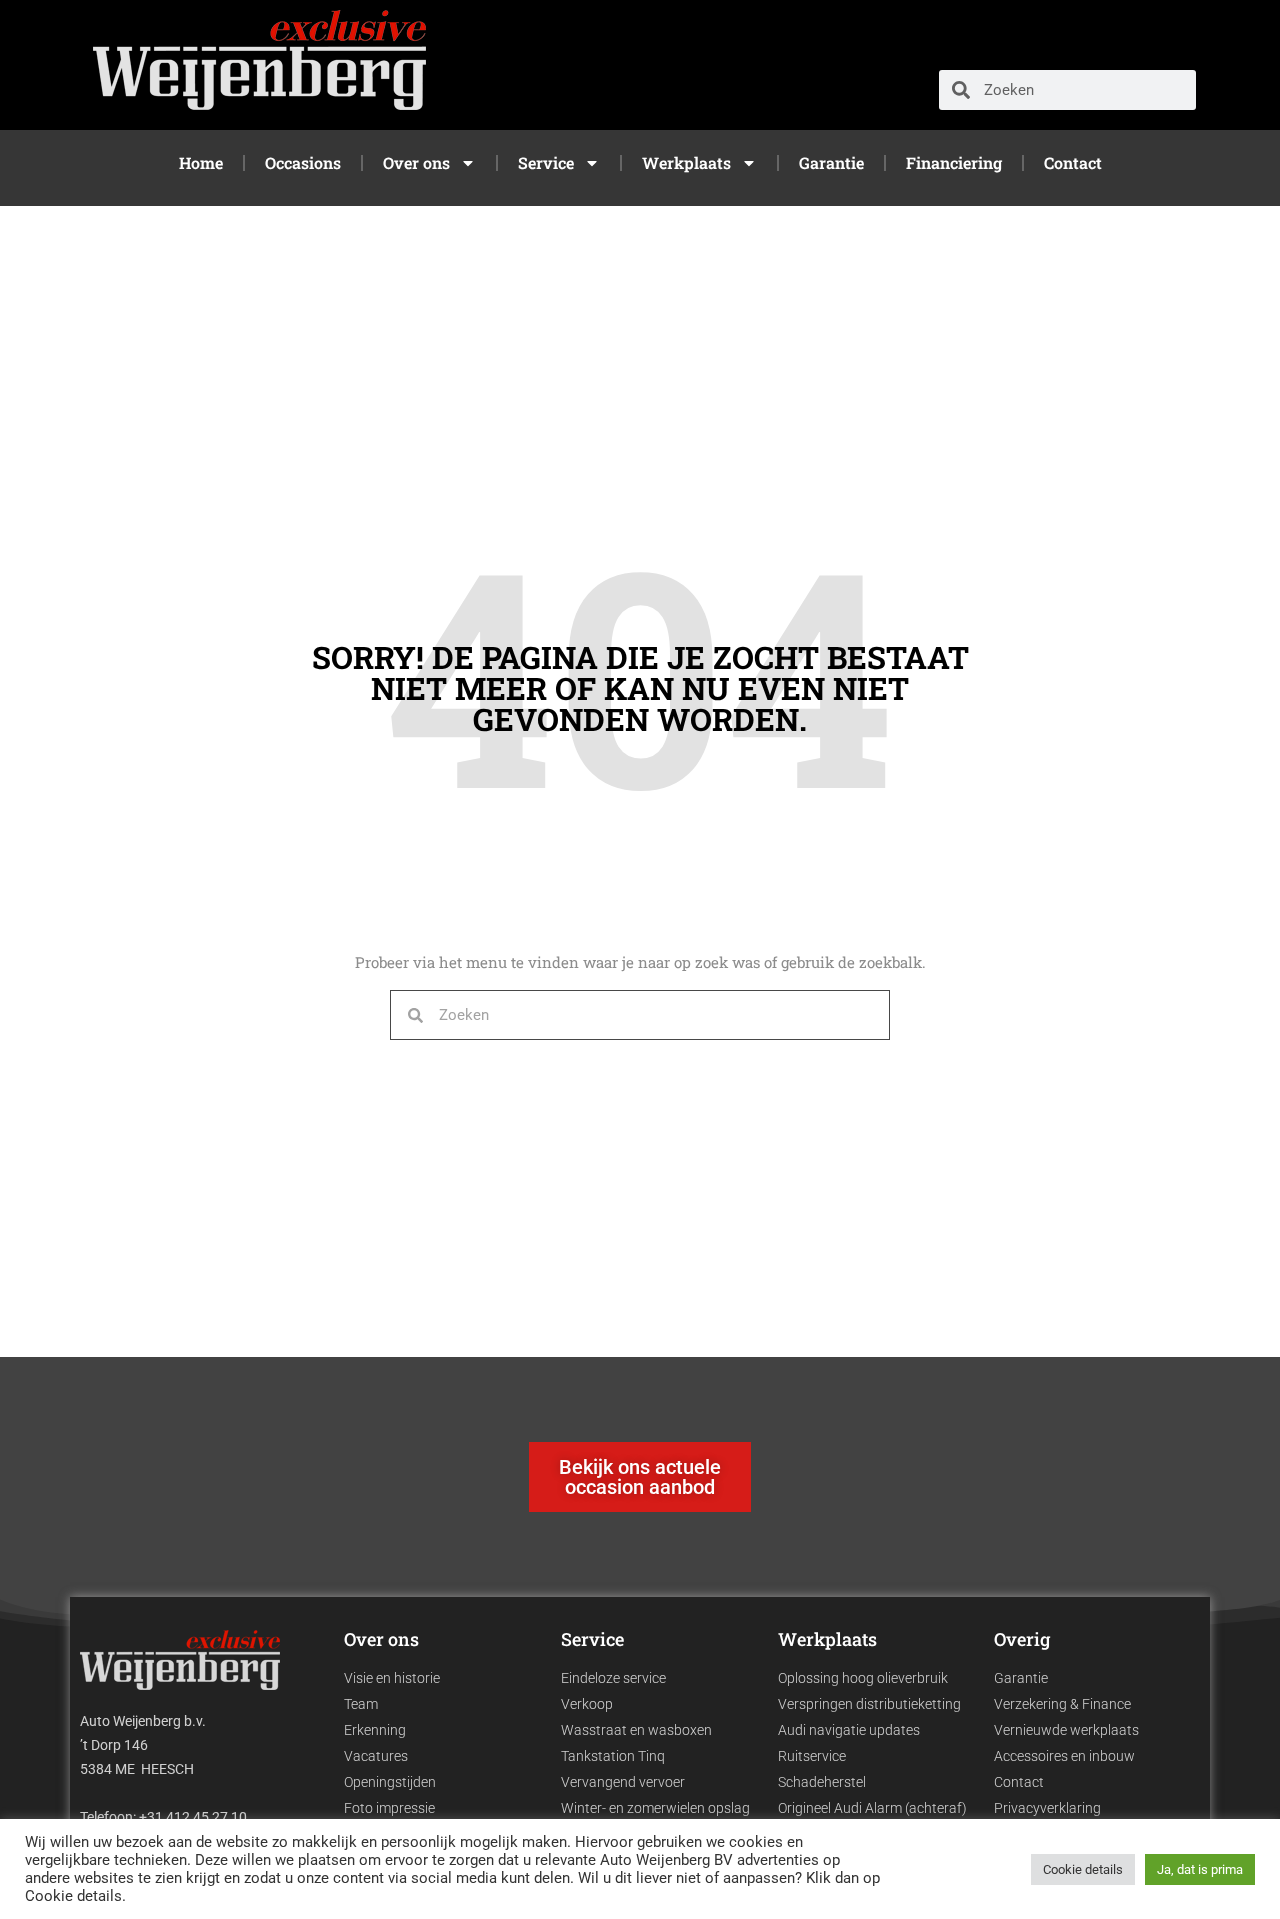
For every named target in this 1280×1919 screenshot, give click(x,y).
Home (201, 162)
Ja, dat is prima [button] (1200, 1869)
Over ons (416, 162)
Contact (1073, 162)
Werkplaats (686, 162)
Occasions (303, 162)
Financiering (954, 162)
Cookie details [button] (1083, 1869)
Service (546, 162)
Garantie (831, 162)
